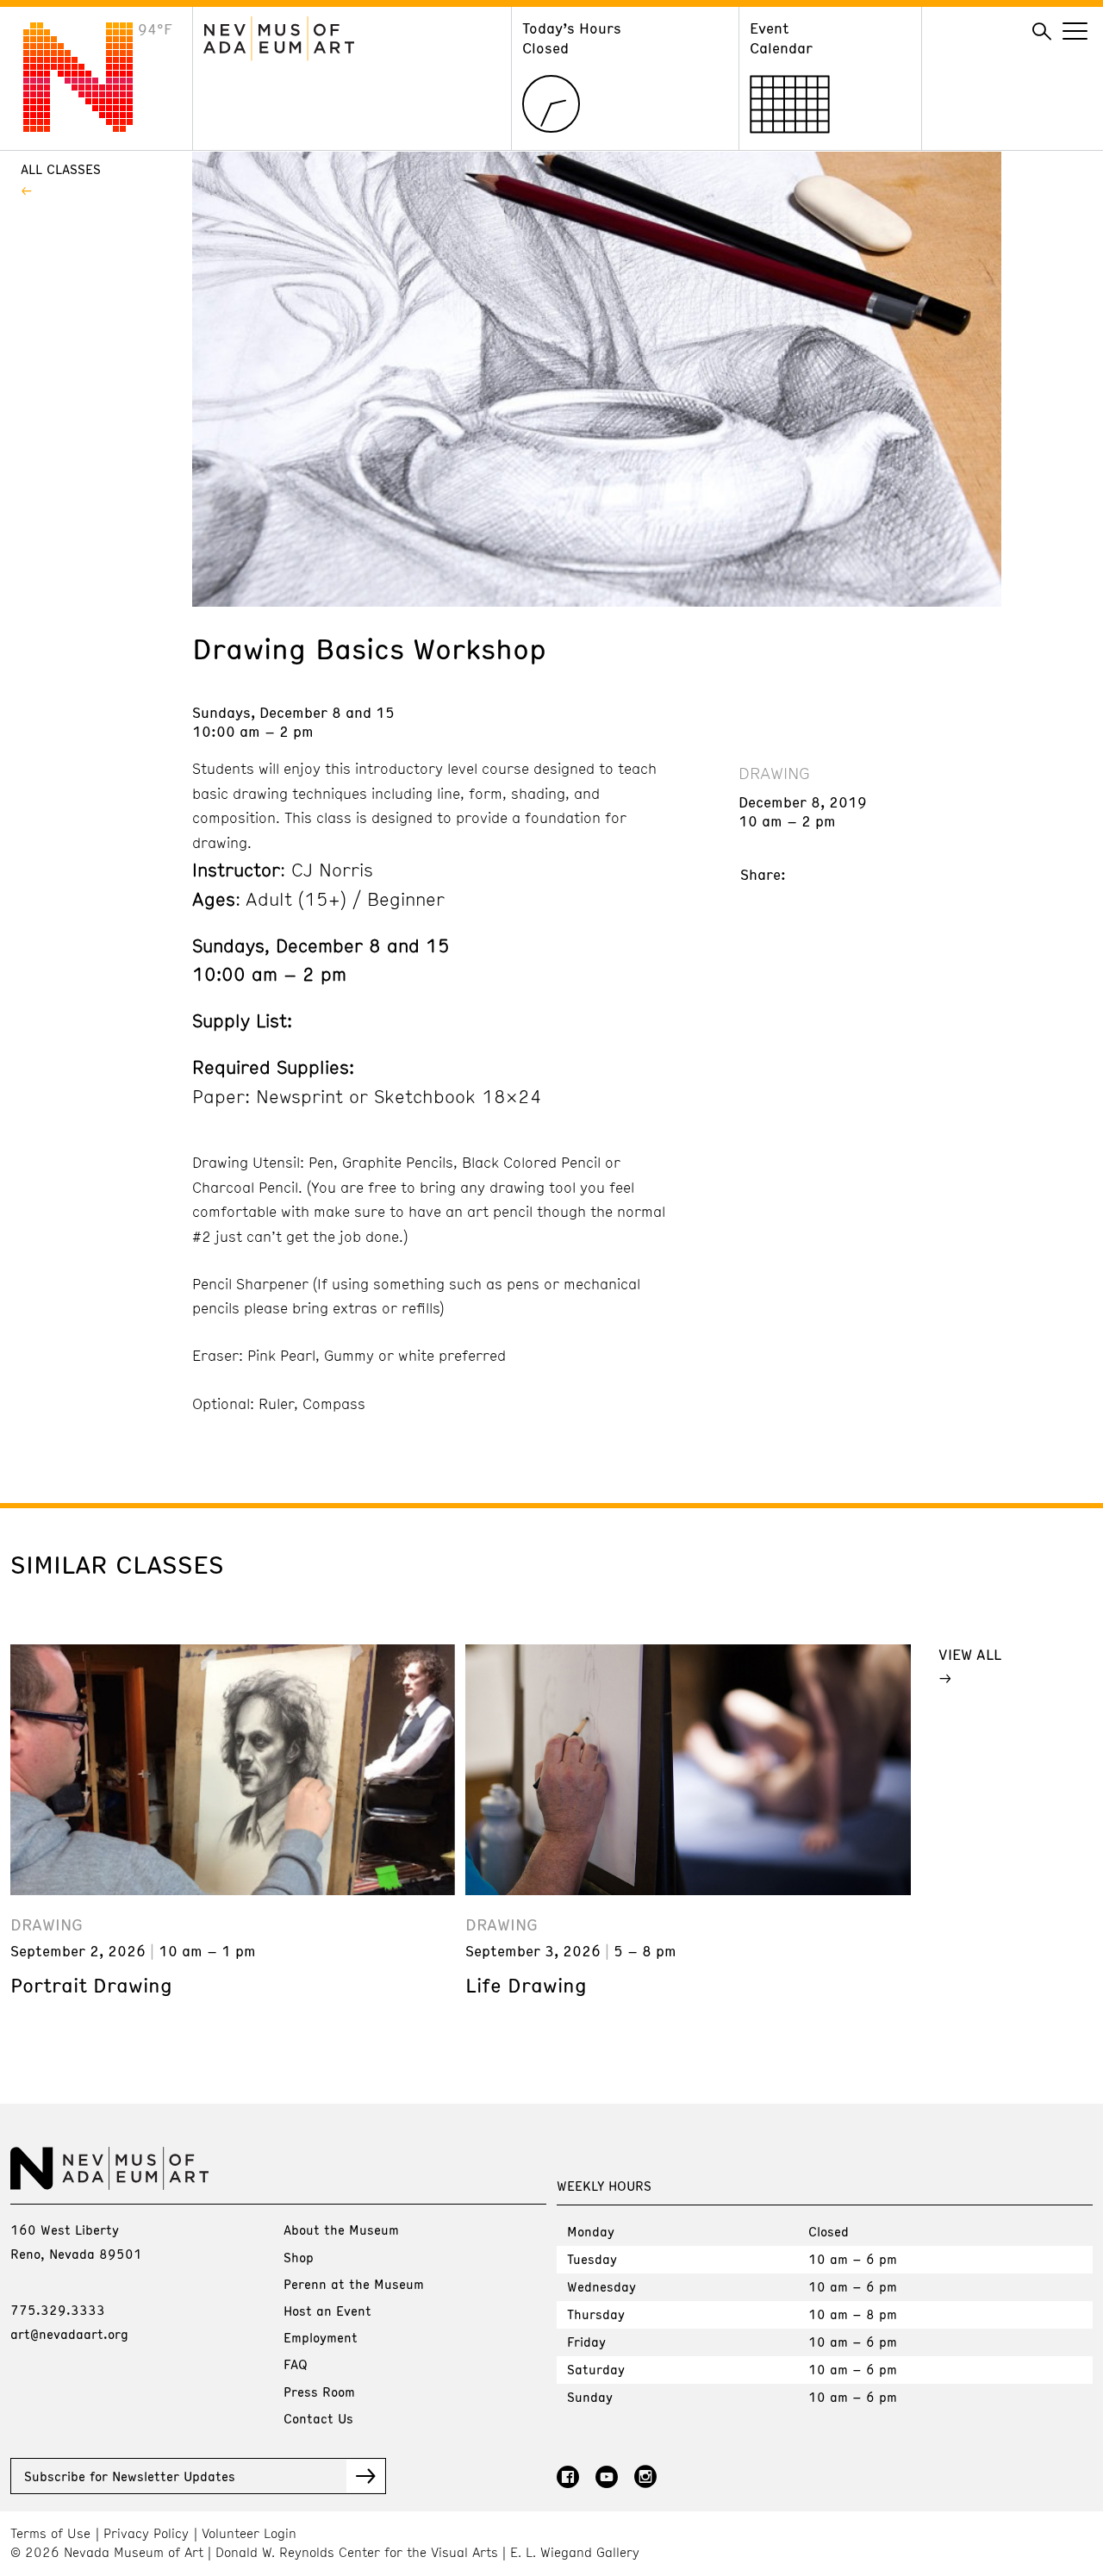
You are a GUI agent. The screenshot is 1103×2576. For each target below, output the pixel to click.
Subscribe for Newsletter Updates (130, 2476)
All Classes (61, 169)
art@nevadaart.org (69, 2334)
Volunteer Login (249, 2533)
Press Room (319, 2392)
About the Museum (341, 2230)
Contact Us (318, 2418)
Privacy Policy (146, 2533)
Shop (299, 2257)
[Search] (1042, 32)
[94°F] (91, 127)
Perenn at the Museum (354, 2284)
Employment (321, 2337)
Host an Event (327, 2311)
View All (970, 1654)
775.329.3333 (58, 2310)
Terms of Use (50, 2533)
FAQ (296, 2364)
